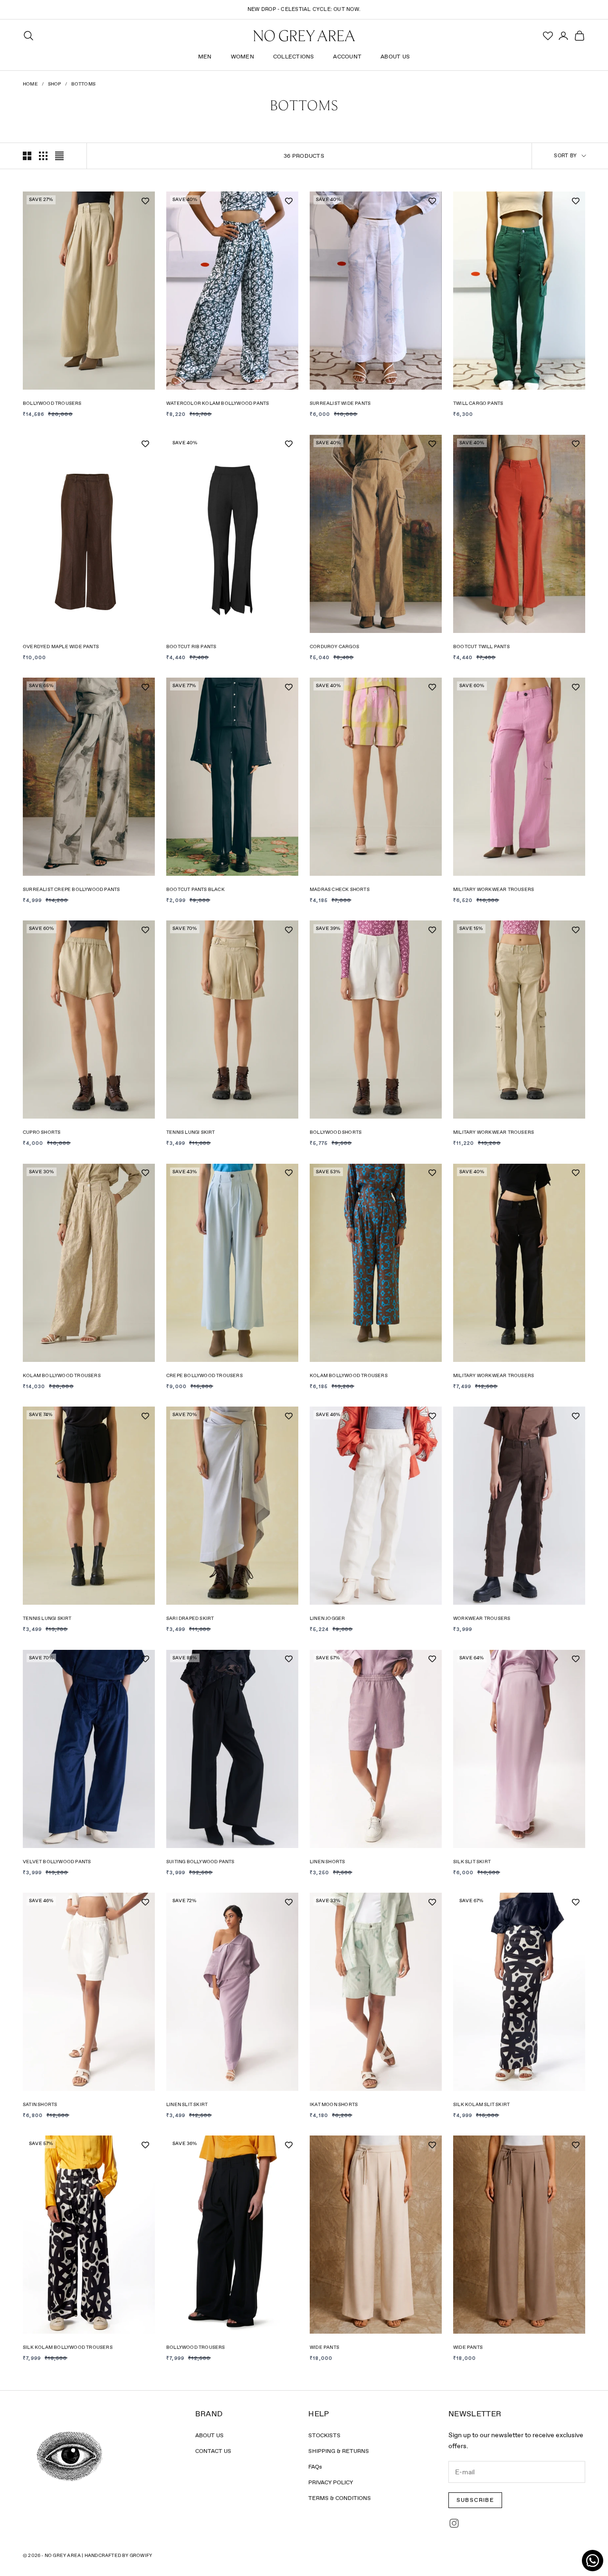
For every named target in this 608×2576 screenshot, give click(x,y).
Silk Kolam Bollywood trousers (68, 2347)
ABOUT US (209, 2435)
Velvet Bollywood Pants (57, 1862)
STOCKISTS (324, 2435)
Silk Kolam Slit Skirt (481, 2104)
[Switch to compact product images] (59, 156)
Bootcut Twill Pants (481, 646)
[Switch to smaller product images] (43, 156)
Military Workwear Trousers (494, 889)
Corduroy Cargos (334, 646)
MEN (205, 57)
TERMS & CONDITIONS (340, 2498)
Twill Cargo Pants (478, 403)
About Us (395, 57)
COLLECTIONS (294, 57)
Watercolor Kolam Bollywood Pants (218, 403)
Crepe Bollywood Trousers (204, 1375)
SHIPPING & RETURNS (339, 2451)
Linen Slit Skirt (187, 2104)
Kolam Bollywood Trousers (62, 1375)
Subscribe (475, 2500)
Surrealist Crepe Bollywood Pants (71, 889)
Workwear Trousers (482, 1618)
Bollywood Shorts (336, 1132)
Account (347, 57)
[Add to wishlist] (145, 201)
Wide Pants (324, 2347)
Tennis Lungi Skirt (191, 1132)
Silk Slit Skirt (472, 1862)
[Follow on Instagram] (454, 2523)
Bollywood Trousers (52, 403)
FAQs (315, 2467)
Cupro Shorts (42, 1132)
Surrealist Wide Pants (340, 403)
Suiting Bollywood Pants (200, 1862)
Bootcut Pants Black (195, 889)
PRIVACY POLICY (331, 2482)
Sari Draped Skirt (190, 1618)
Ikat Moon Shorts (334, 2104)
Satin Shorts (40, 2104)
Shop (55, 84)
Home (30, 84)
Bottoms (83, 84)
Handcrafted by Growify (118, 2555)
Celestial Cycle (305, 9)
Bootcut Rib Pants (191, 646)
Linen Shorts (327, 1862)
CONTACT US (213, 2451)
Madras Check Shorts (340, 889)
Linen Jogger (327, 1618)
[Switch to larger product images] (27, 156)
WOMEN (242, 57)
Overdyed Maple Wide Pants (61, 646)
